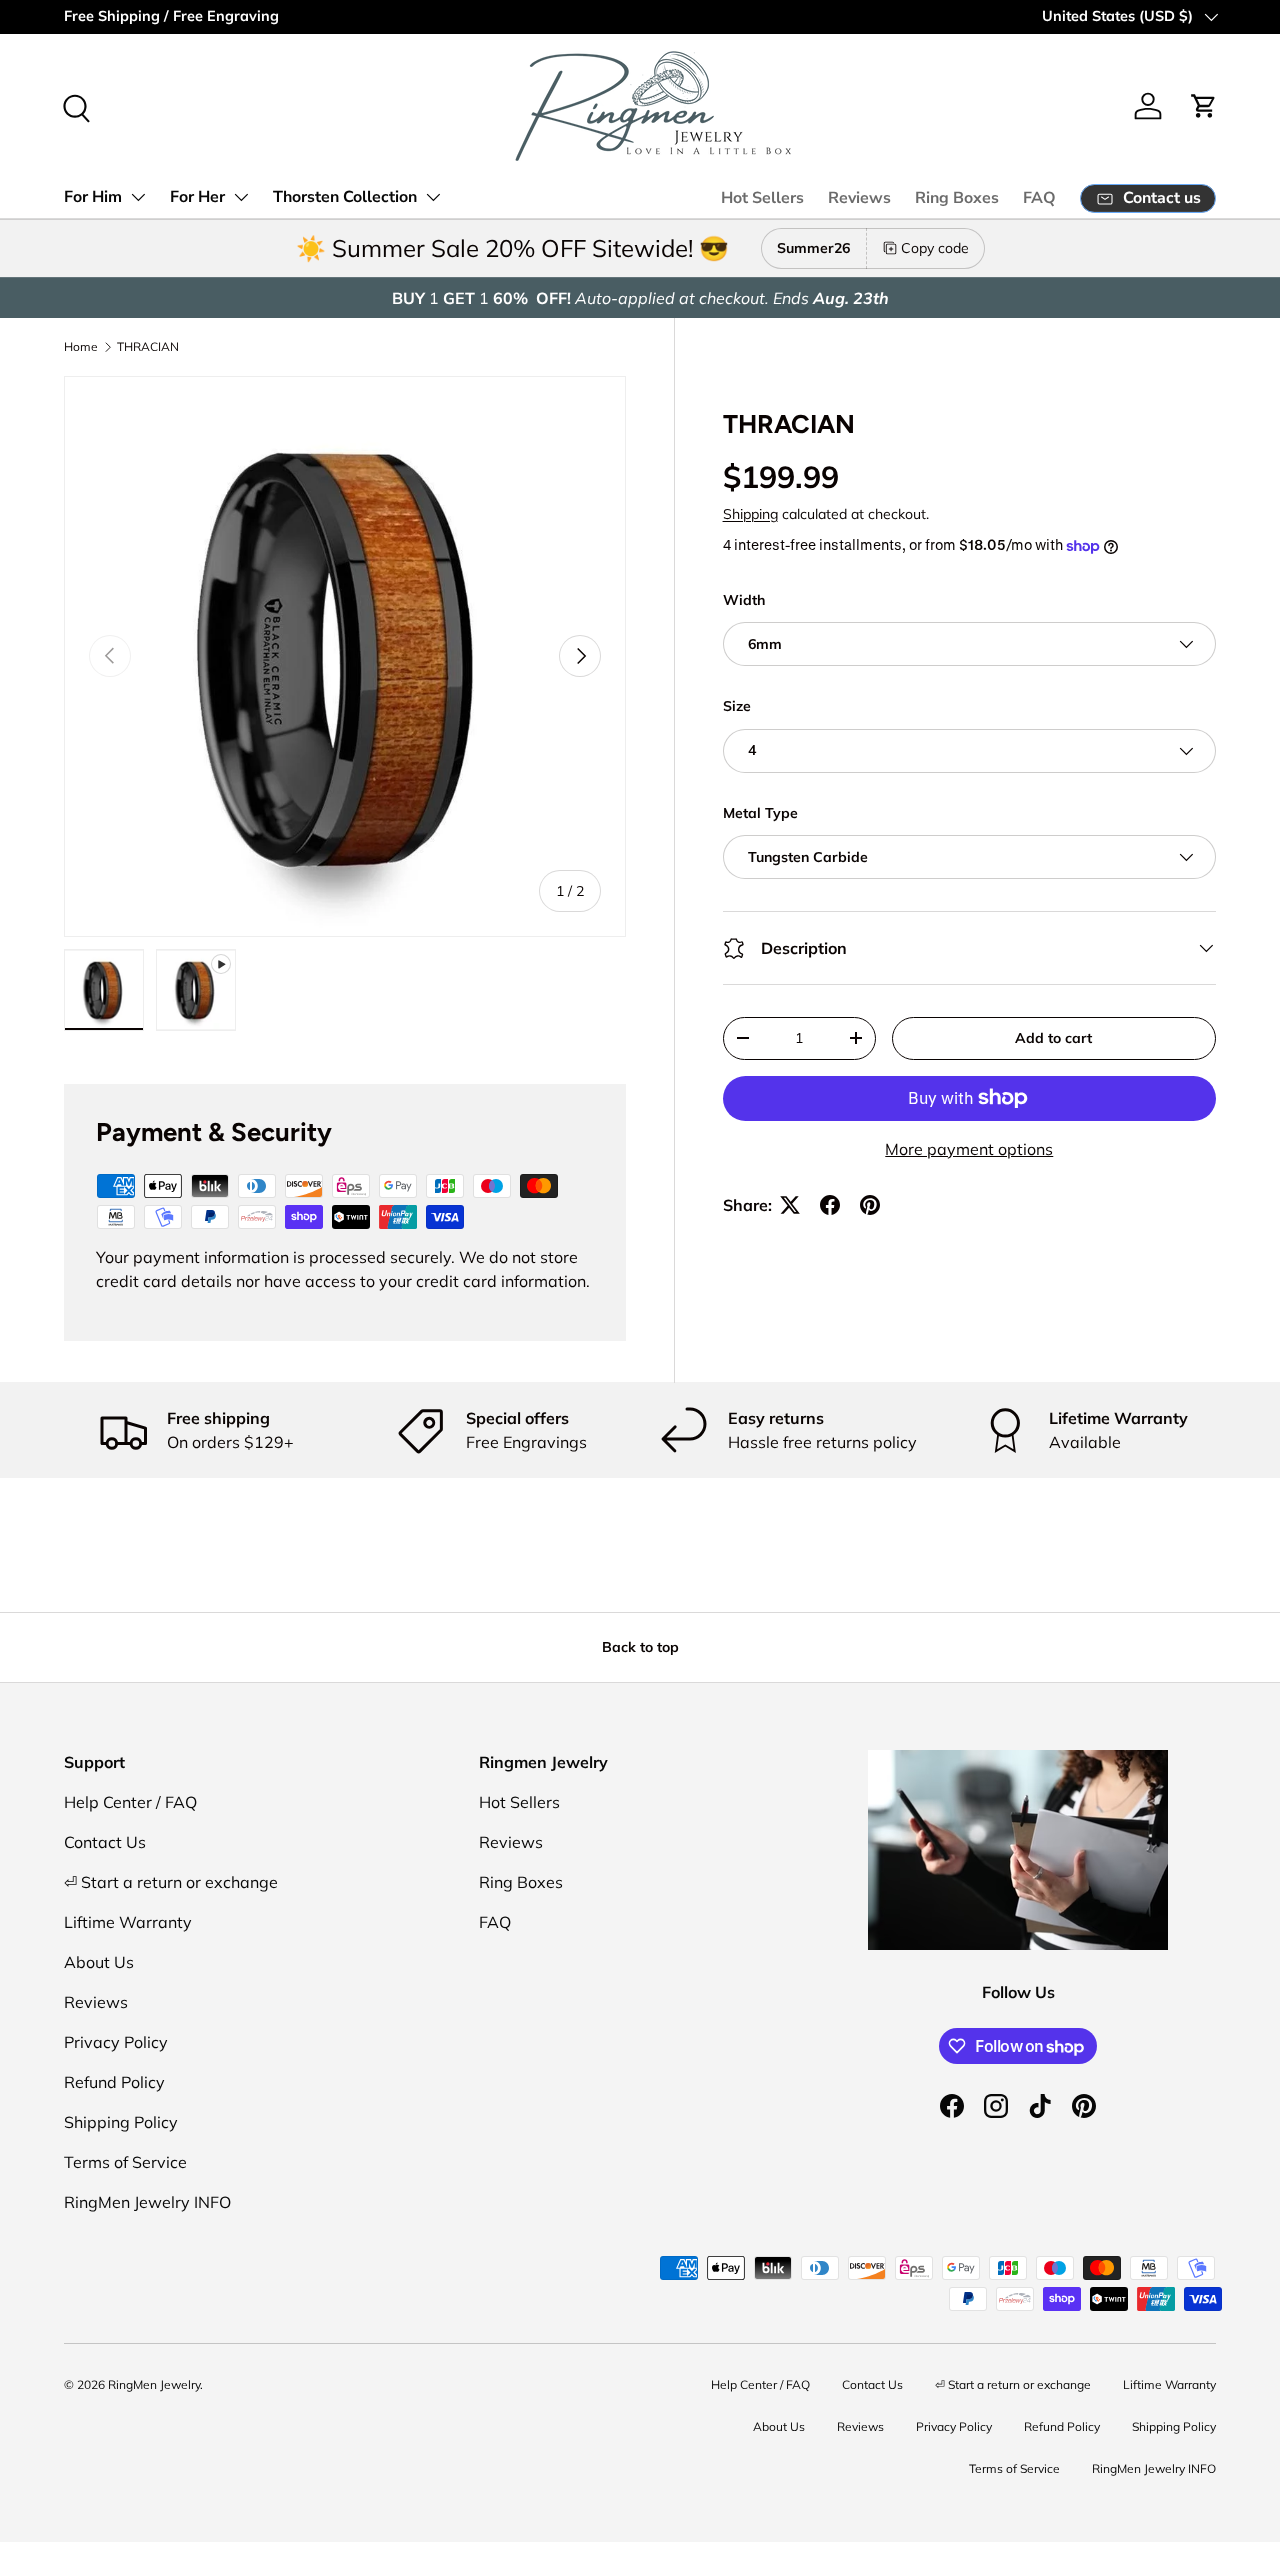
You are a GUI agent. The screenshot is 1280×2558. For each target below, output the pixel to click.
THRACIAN (148, 346)
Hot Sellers (762, 198)
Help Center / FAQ (130, 1802)
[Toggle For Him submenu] (138, 197)
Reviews (859, 198)
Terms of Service (125, 2162)
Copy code (935, 248)
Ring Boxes (957, 198)
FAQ (1039, 198)
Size (737, 706)
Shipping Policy (121, 2122)
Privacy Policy (116, 2042)
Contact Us (105, 1842)
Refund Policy (114, 2082)
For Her (197, 197)
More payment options (969, 1149)
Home (81, 346)
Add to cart (1053, 1038)
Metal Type (760, 813)
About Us (99, 1962)
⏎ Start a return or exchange (171, 1882)
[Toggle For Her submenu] (241, 197)
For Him (93, 197)
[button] (1204, 106)
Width (744, 600)
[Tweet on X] (790, 1205)
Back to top (640, 1647)
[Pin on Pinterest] (870, 1205)
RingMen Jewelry (154, 2384)
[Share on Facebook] (830, 1205)
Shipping (750, 514)
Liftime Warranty (128, 1922)
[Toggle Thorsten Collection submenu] (433, 197)
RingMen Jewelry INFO (147, 2202)
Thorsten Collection (345, 197)
